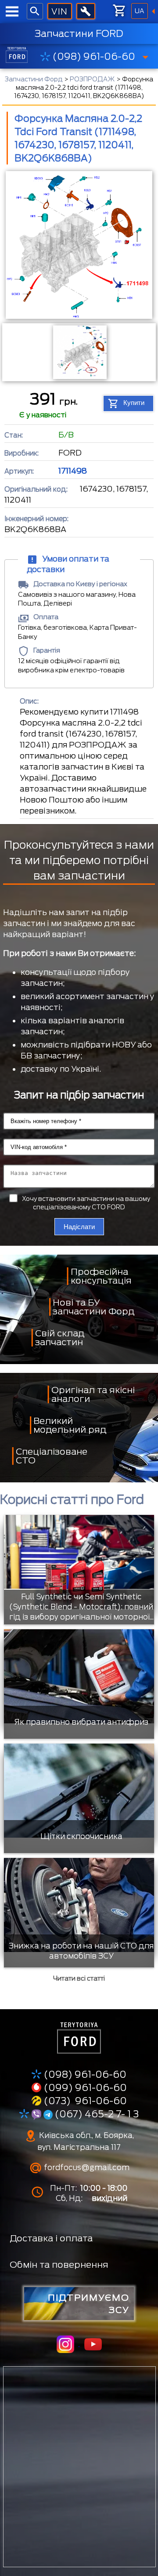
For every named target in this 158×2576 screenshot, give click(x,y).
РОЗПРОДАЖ (92, 79)
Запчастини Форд (34, 79)
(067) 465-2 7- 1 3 (96, 2114)
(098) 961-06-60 (94, 56)
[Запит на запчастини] (59, 11)
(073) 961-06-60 (85, 2101)
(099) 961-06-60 (85, 2087)
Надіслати (79, 1227)
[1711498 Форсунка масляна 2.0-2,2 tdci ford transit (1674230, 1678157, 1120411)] (79, 246)
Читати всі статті (79, 1978)
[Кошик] (119, 11)
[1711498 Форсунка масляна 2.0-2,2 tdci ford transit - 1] (79, 352)
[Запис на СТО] (86, 11)
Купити (134, 403)
